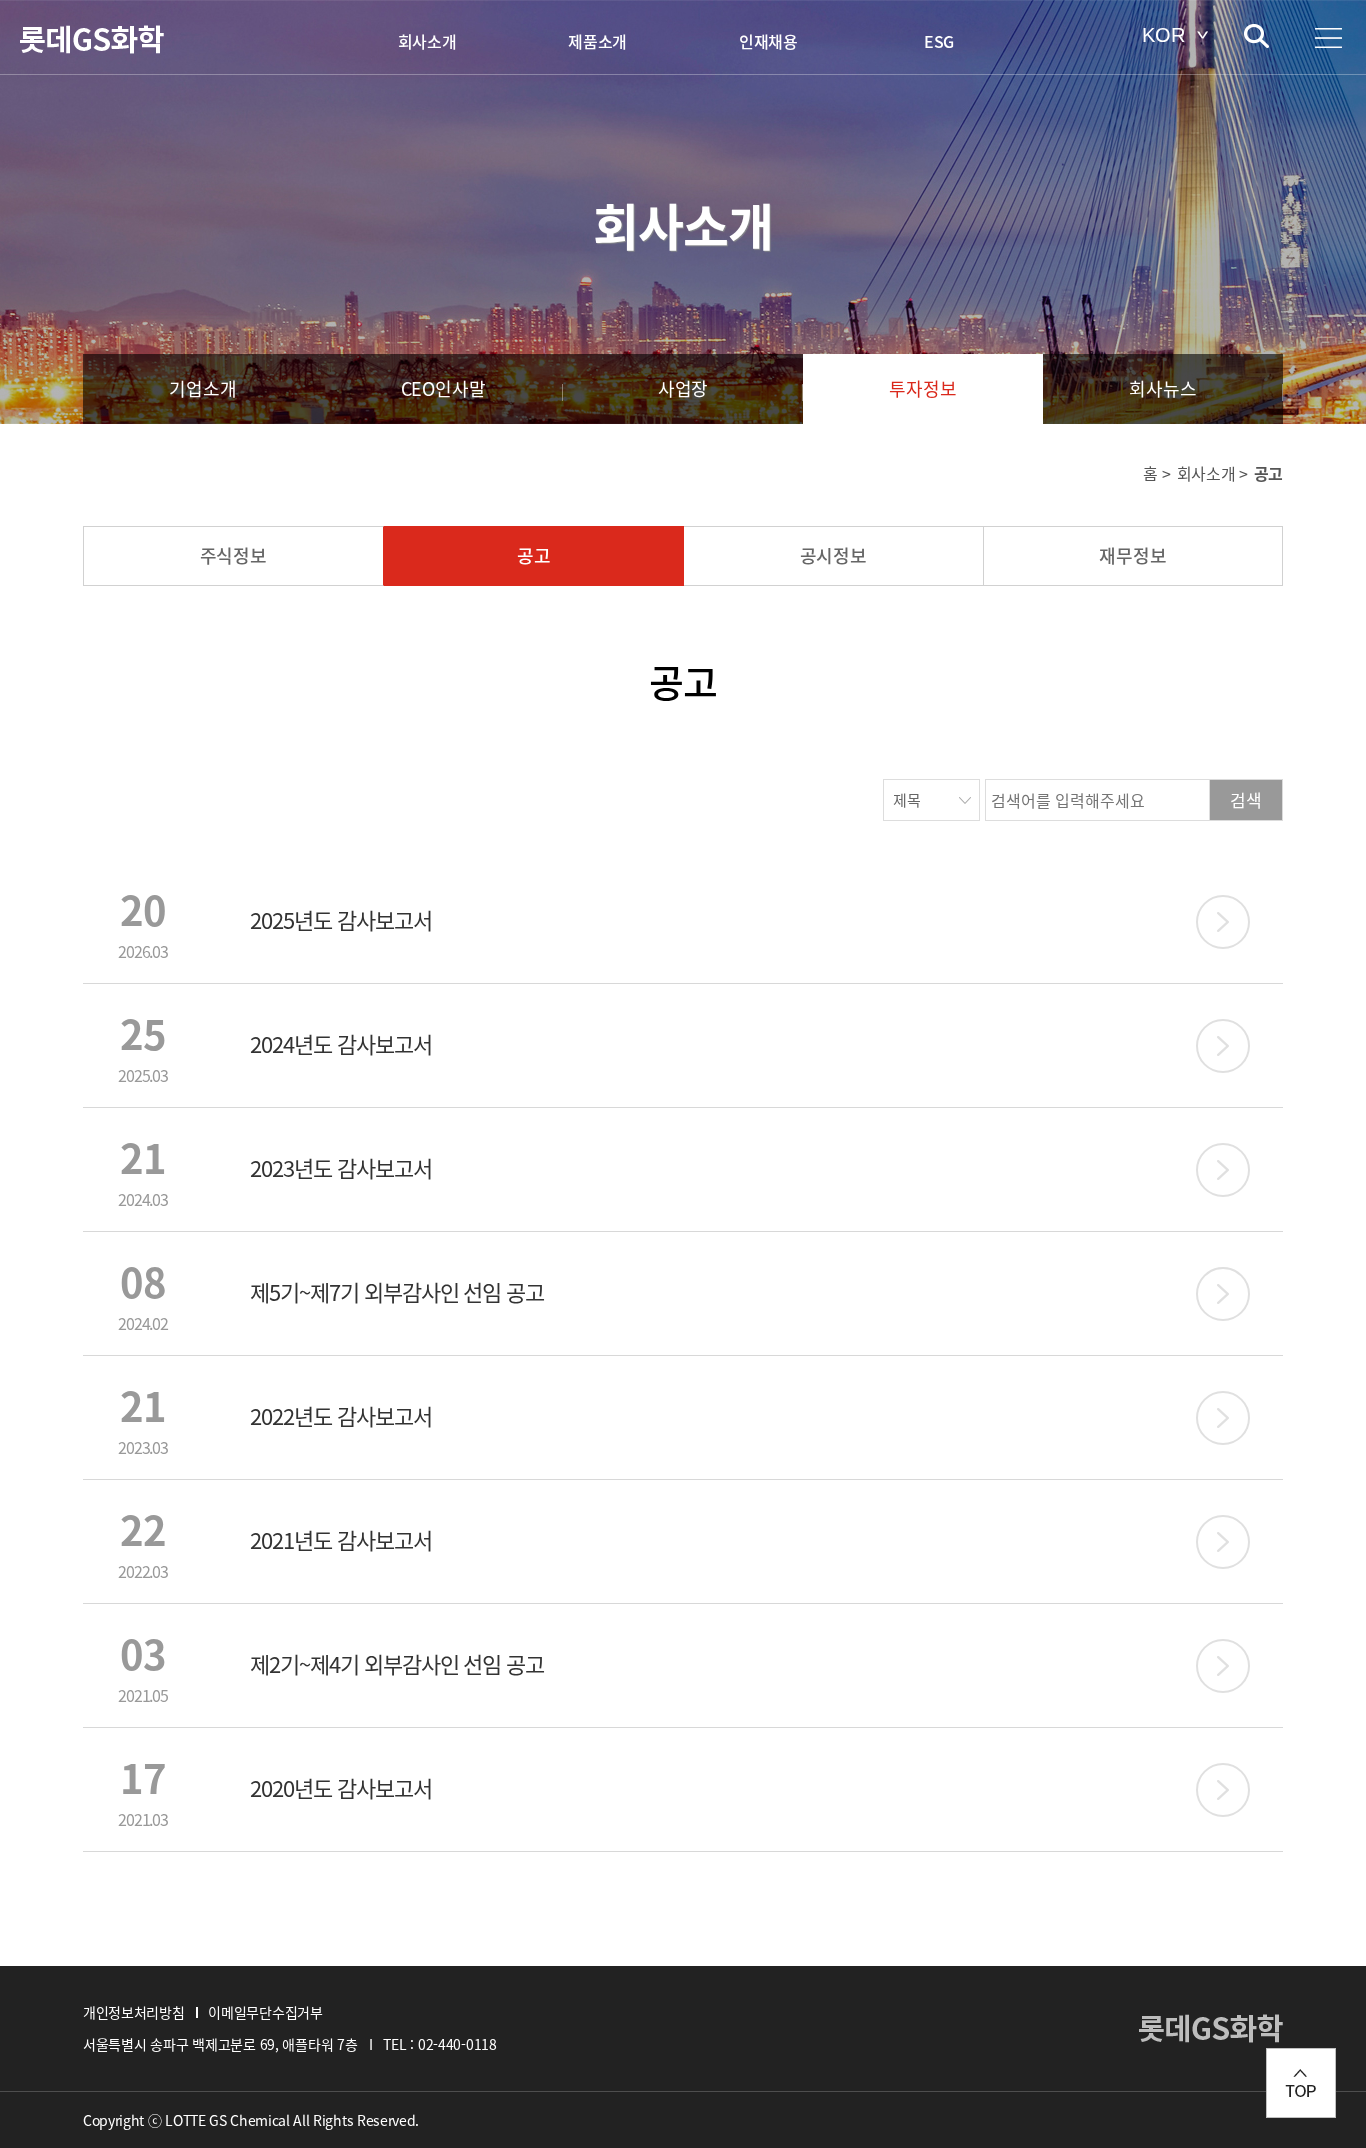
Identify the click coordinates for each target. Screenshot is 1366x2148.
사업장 (683, 388)
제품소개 (597, 41)
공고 (534, 555)
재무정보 (1132, 555)
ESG (939, 41)
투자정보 (922, 388)
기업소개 (202, 388)
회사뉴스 (1162, 388)
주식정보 (233, 555)
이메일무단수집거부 (265, 2012)
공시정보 (833, 555)
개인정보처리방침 (133, 2012)
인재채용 (768, 41)
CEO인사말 (443, 388)
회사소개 (427, 41)
